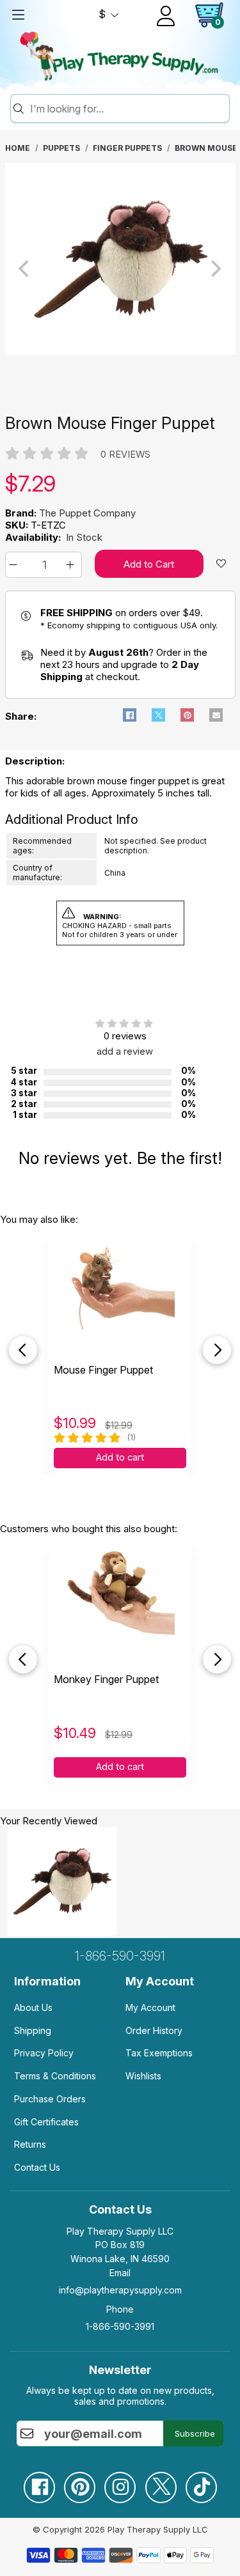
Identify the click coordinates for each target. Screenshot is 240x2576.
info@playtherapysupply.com (120, 2290)
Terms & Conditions (55, 2076)
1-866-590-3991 (120, 1956)
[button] (15, 565)
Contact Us (37, 2167)
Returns (30, 2144)
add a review (125, 1051)
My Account (150, 2007)
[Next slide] (217, 1350)
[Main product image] (120, 351)
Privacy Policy (44, 2053)
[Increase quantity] (72, 565)
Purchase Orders (50, 2099)
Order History (154, 2030)
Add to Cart (149, 564)
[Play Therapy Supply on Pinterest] (79, 2482)
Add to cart (120, 1457)
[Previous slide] (23, 1350)
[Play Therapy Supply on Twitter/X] (161, 2482)
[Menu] (18, 15)
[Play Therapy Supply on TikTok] (201, 2482)
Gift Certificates (46, 2122)
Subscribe (195, 2433)
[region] (120, 268)
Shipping (33, 2030)
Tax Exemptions (159, 2053)
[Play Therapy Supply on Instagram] (120, 2482)
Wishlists (143, 2076)
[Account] (166, 16)
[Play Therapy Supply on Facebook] (39, 2482)
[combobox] (128, 109)
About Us (33, 2007)
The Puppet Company (87, 513)
